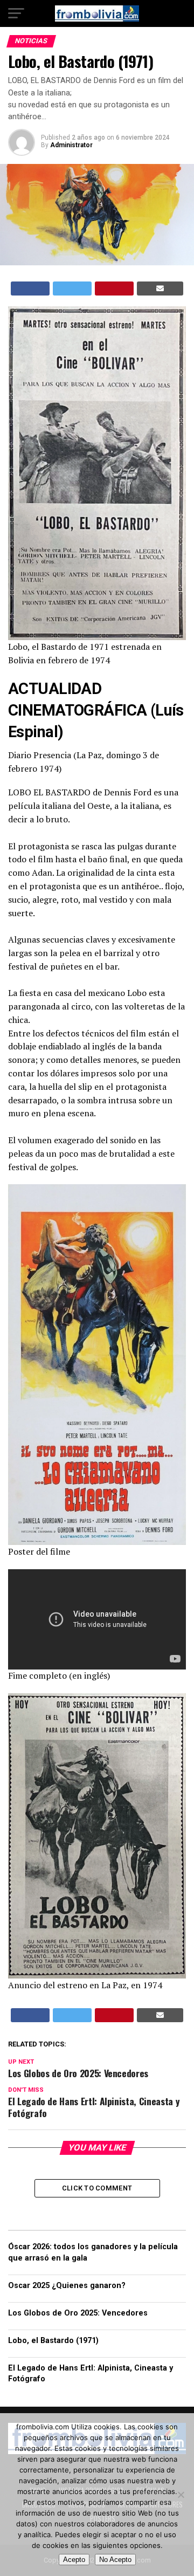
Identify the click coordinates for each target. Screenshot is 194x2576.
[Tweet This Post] (72, 288)
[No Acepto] (181, 2495)
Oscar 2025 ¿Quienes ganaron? (67, 2286)
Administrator (71, 145)
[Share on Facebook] (30, 288)
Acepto (74, 2560)
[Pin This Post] (114, 288)
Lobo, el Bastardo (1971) (53, 2341)
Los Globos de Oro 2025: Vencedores (78, 2313)
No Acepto (115, 2560)
